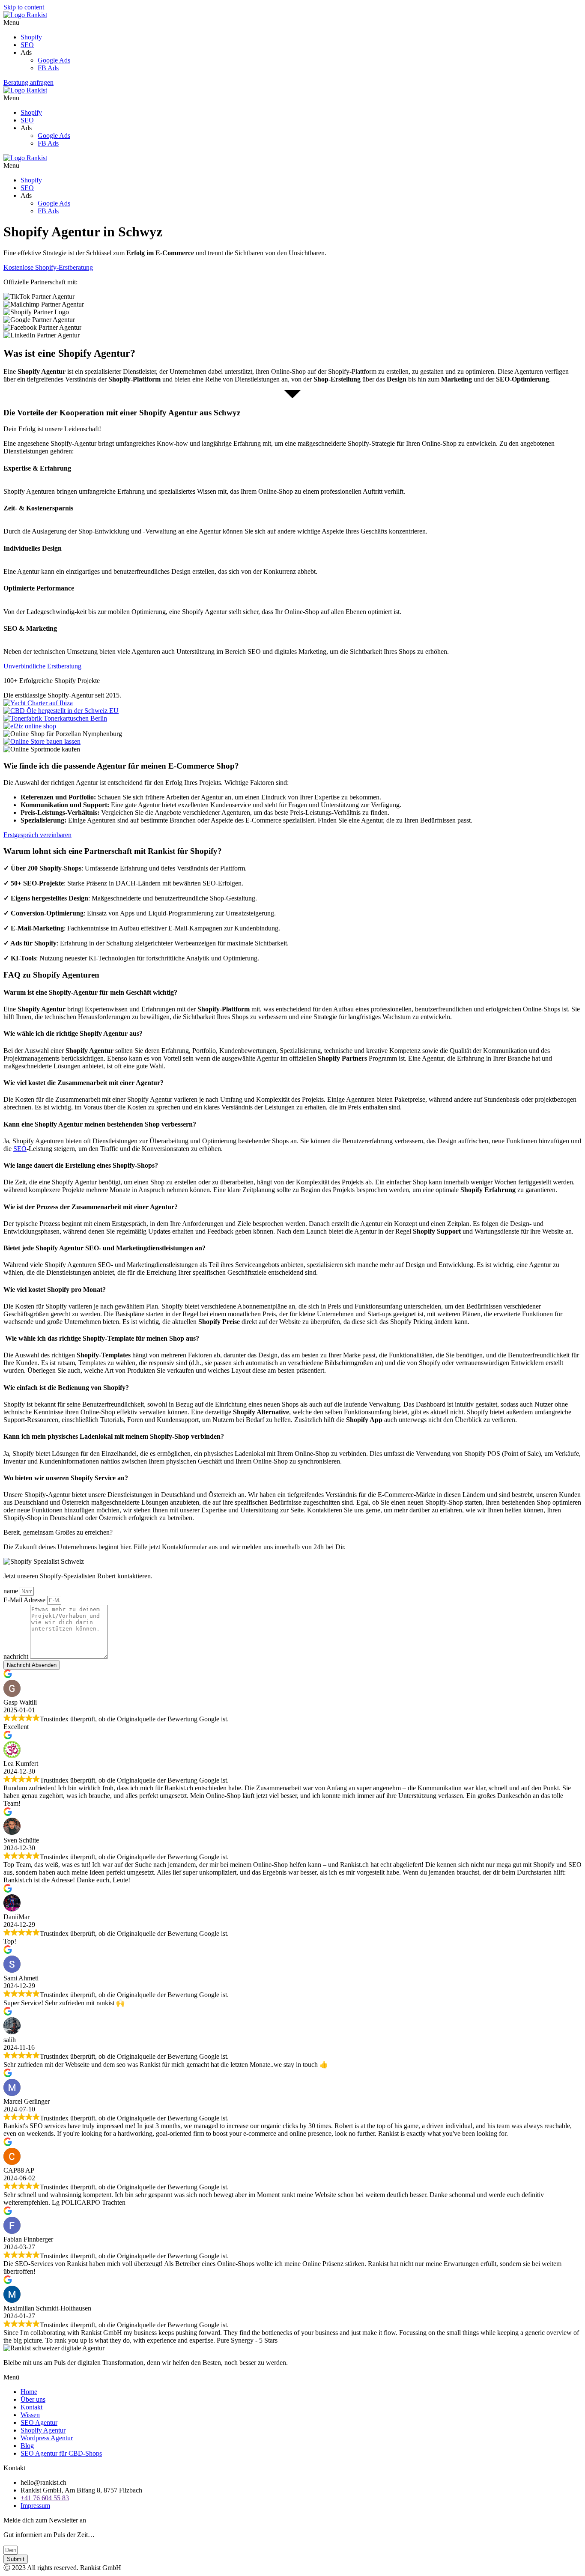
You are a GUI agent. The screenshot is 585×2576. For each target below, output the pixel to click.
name (12, 1591)
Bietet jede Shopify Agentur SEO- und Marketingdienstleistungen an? (104, 1248)
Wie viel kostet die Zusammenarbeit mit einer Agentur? (84, 1083)
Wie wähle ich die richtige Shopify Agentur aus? (73, 1033)
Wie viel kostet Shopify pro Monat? (55, 1289)
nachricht (17, 1656)
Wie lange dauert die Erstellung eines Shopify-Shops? (81, 1165)
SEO (27, 45)
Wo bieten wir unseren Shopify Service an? (66, 1478)
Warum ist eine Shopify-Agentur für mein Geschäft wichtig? (91, 992)
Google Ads (54, 60)
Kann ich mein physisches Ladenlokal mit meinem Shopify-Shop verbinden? (114, 1436)
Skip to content (24, 7)
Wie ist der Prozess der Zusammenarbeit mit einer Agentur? (91, 1207)
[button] (292, 23)
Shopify (31, 37)
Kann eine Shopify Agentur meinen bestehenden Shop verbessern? (100, 1124)
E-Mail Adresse (25, 1600)
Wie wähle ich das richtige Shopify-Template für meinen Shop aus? (101, 1338)
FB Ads (48, 68)
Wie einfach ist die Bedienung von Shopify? (66, 1388)
